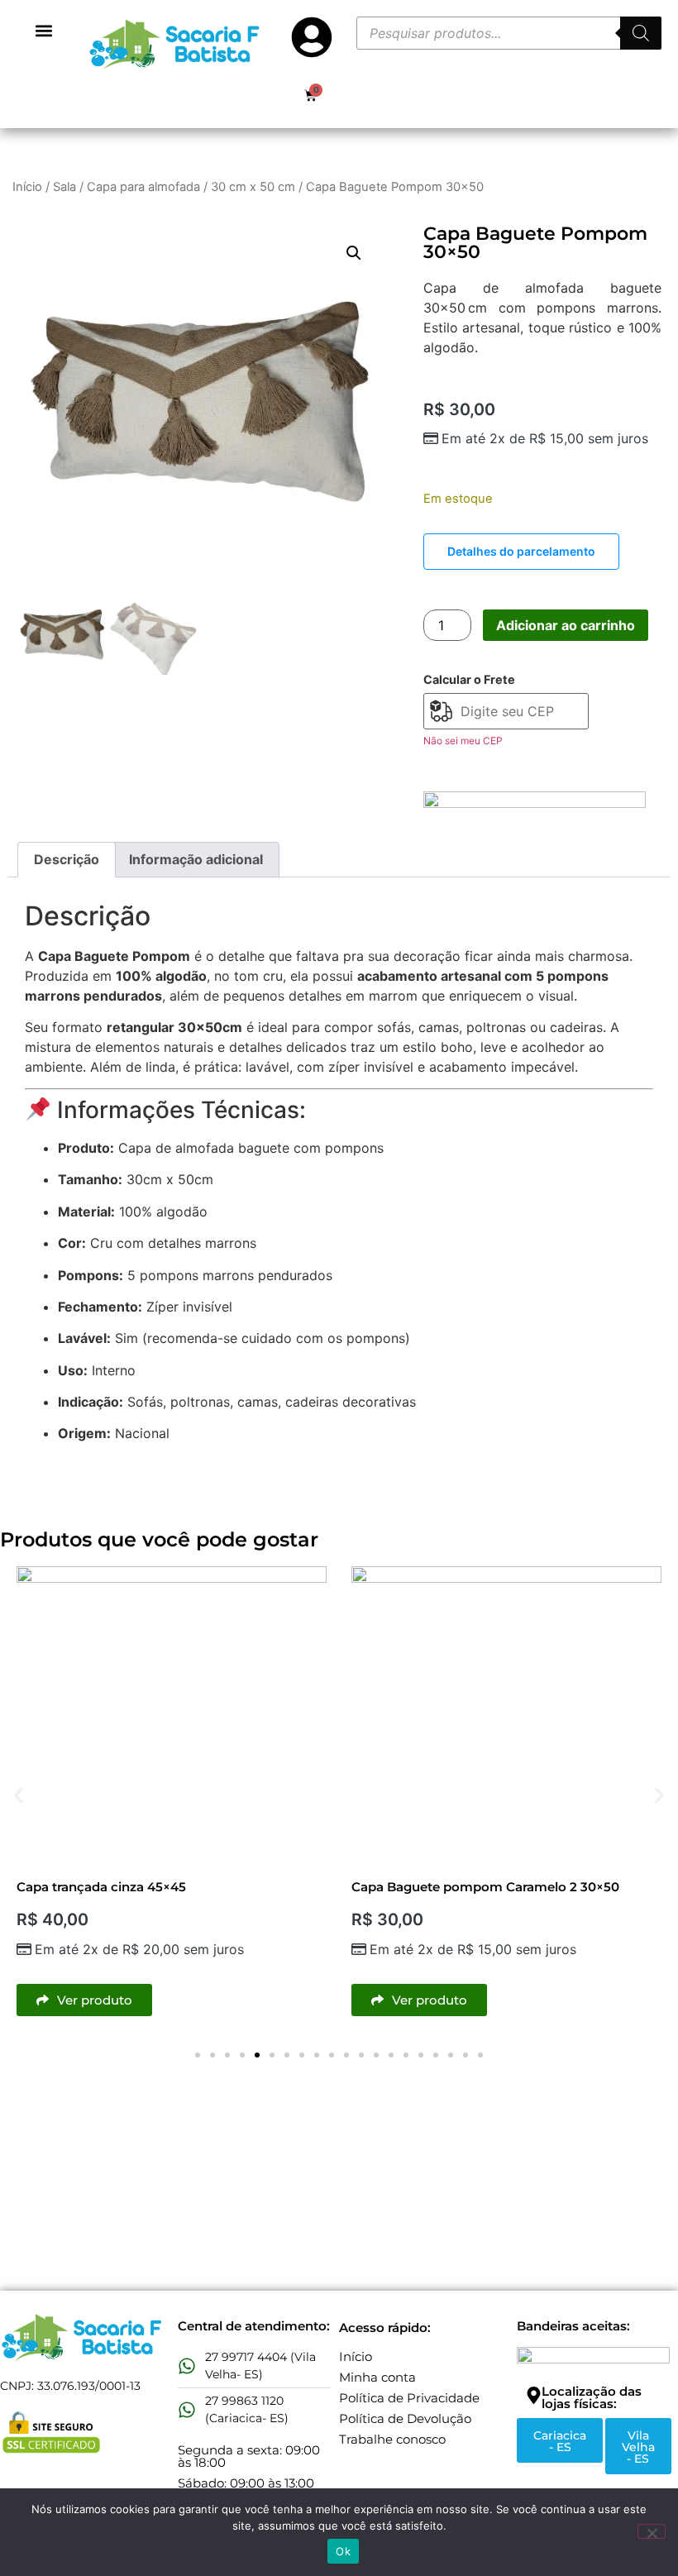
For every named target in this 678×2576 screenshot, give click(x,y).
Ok (343, 2551)
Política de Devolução (405, 2418)
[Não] (652, 2531)
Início (27, 187)
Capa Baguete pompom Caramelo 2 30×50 (485, 1887)
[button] (44, 30)
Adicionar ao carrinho (566, 625)
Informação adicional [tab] (196, 859)
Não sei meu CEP (463, 741)
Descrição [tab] (67, 859)
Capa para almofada (143, 187)
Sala (64, 187)
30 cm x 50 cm (253, 187)
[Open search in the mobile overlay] (509, 33)
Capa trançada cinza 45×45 (101, 1887)
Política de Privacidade (409, 2398)
